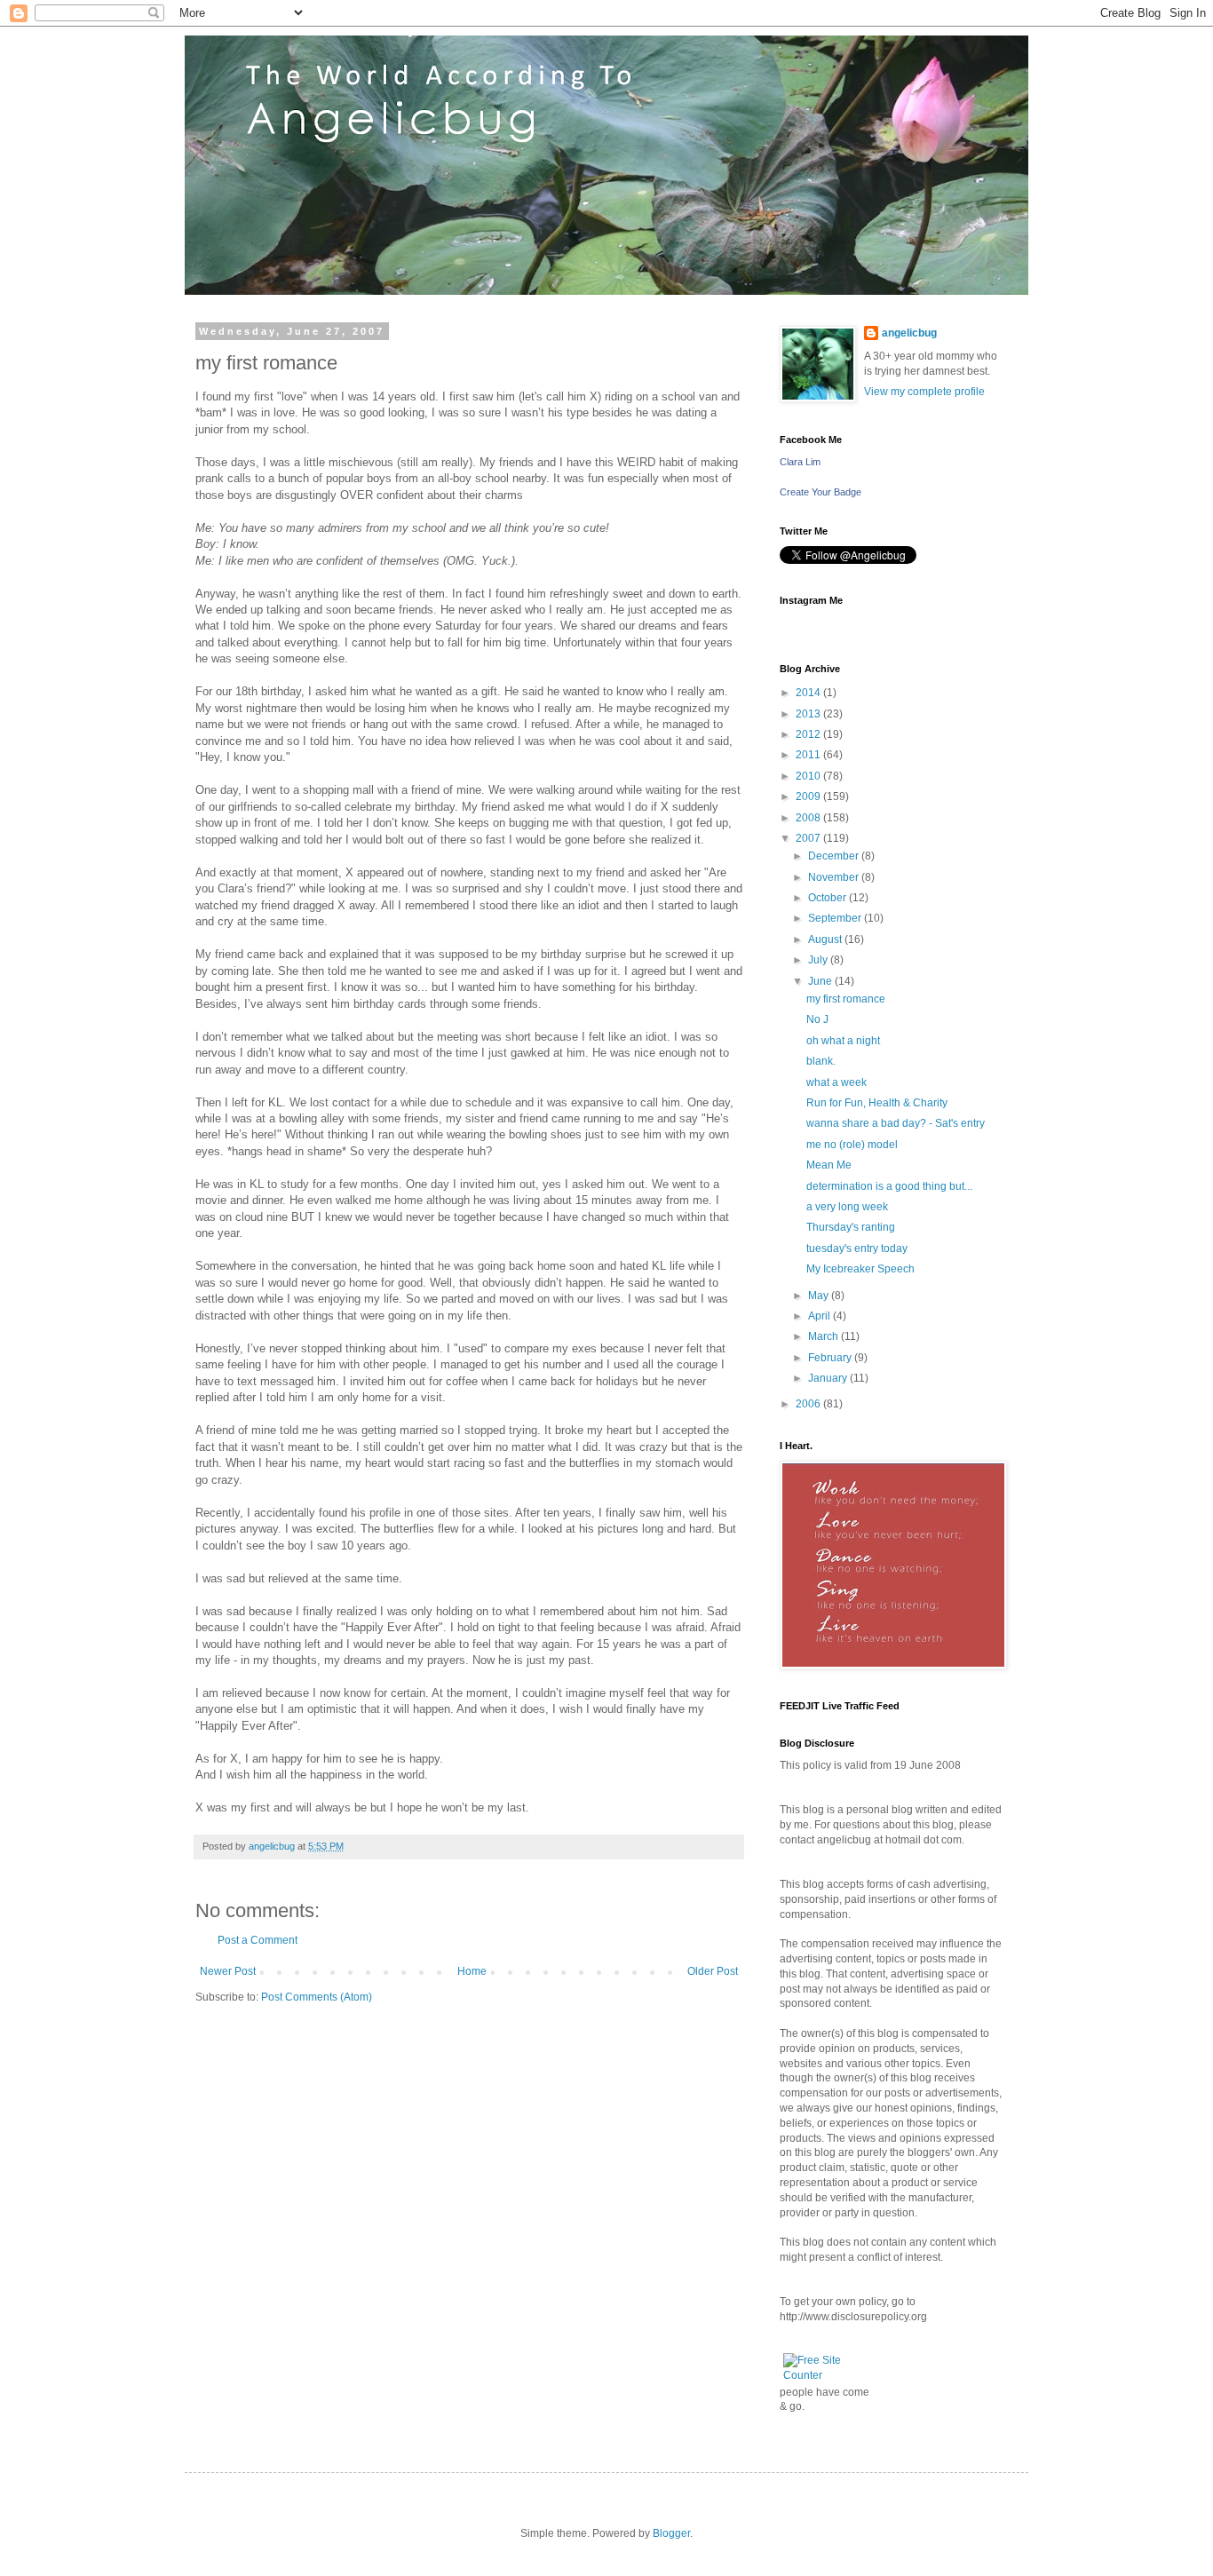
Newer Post (228, 1971)
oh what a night (843, 1041)
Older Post (713, 1971)
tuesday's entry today (857, 1248)
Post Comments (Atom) (317, 1997)
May (820, 1296)
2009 (809, 797)
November (835, 877)
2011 (809, 755)
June (821, 981)
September (836, 918)
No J (817, 1019)
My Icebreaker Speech (860, 1269)
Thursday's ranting (851, 1227)
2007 (809, 838)
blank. (821, 1061)
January (829, 1378)
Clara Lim (800, 462)
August (826, 939)
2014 (809, 693)
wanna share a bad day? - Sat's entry (896, 1123)
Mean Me (829, 1165)
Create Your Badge (821, 492)
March (825, 1336)
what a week (836, 1082)
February (831, 1358)
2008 (809, 818)
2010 (809, 776)
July (819, 960)
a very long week (847, 1207)
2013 (809, 714)
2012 (809, 734)
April (821, 1316)
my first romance (846, 999)
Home (472, 1971)
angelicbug (909, 333)
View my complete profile (924, 392)
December (835, 856)
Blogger (671, 2533)
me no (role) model (852, 1145)
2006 (809, 1404)
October (828, 898)
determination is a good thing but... (889, 1186)
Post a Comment (258, 1940)
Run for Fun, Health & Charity (877, 1103)
